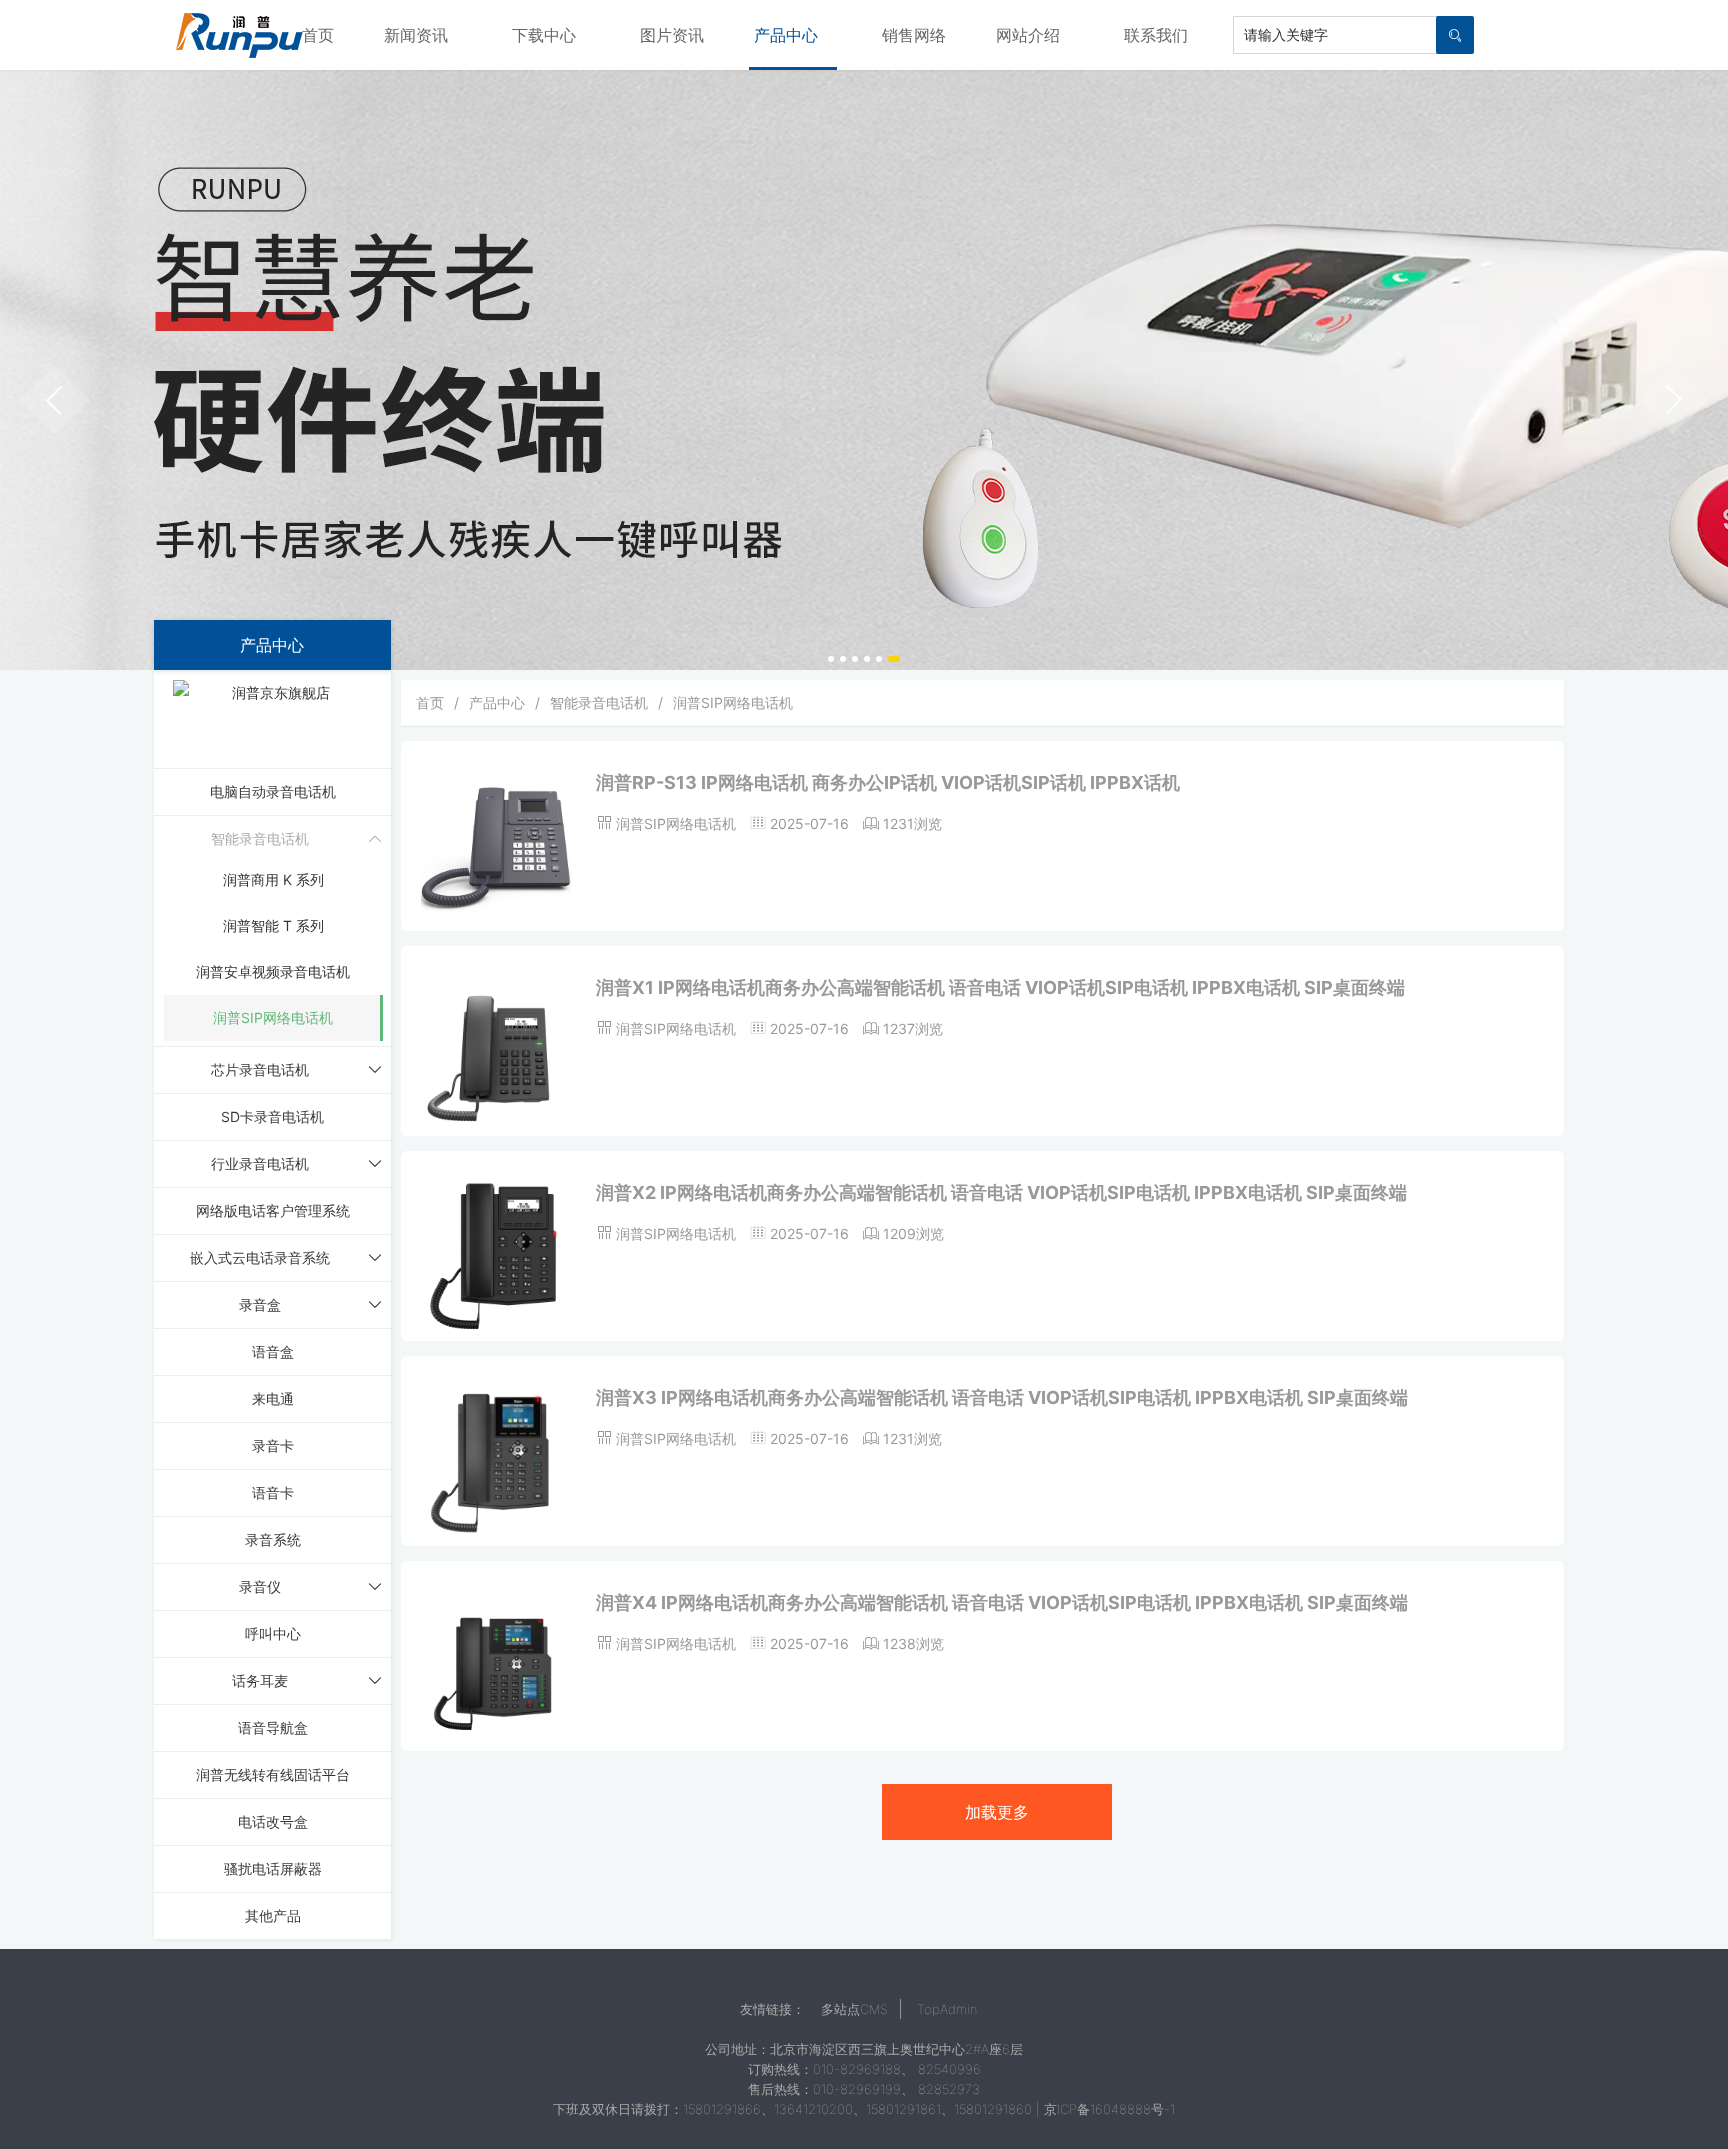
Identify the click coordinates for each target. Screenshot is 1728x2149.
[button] (55, 400)
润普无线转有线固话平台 (273, 1774)
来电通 (273, 1398)
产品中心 (786, 35)
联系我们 (1156, 35)
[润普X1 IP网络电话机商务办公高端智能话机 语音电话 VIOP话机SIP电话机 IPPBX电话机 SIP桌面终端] (496, 1050)
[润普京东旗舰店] (273, 717)
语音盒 (273, 1351)
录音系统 (273, 1539)
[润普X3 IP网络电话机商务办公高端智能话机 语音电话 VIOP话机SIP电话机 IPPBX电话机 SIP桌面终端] (496, 1460)
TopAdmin (947, 2009)
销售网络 (914, 35)
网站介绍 (1028, 35)
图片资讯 (672, 35)
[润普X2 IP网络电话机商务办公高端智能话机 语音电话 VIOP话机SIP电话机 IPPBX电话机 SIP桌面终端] (496, 1255)
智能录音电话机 (599, 702)
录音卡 (273, 1445)
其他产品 (273, 1915)
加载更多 (997, 1812)
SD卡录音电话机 (272, 1116)
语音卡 (273, 1492)
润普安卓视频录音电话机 (273, 971)
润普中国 (239, 35)
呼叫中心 (273, 1633)
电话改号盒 (273, 1821)
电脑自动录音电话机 (273, 791)
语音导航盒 (273, 1727)
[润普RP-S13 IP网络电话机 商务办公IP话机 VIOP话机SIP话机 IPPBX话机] (496, 845)
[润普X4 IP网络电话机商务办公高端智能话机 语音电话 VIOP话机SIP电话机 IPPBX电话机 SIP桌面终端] (496, 1665)
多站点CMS (854, 2009)
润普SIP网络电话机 (273, 1017)
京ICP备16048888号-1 (1109, 2109)
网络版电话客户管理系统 (273, 1210)
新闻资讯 (416, 35)
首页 (318, 35)
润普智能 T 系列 (273, 925)
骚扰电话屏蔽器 (273, 1868)
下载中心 (544, 35)
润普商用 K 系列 (273, 879)
